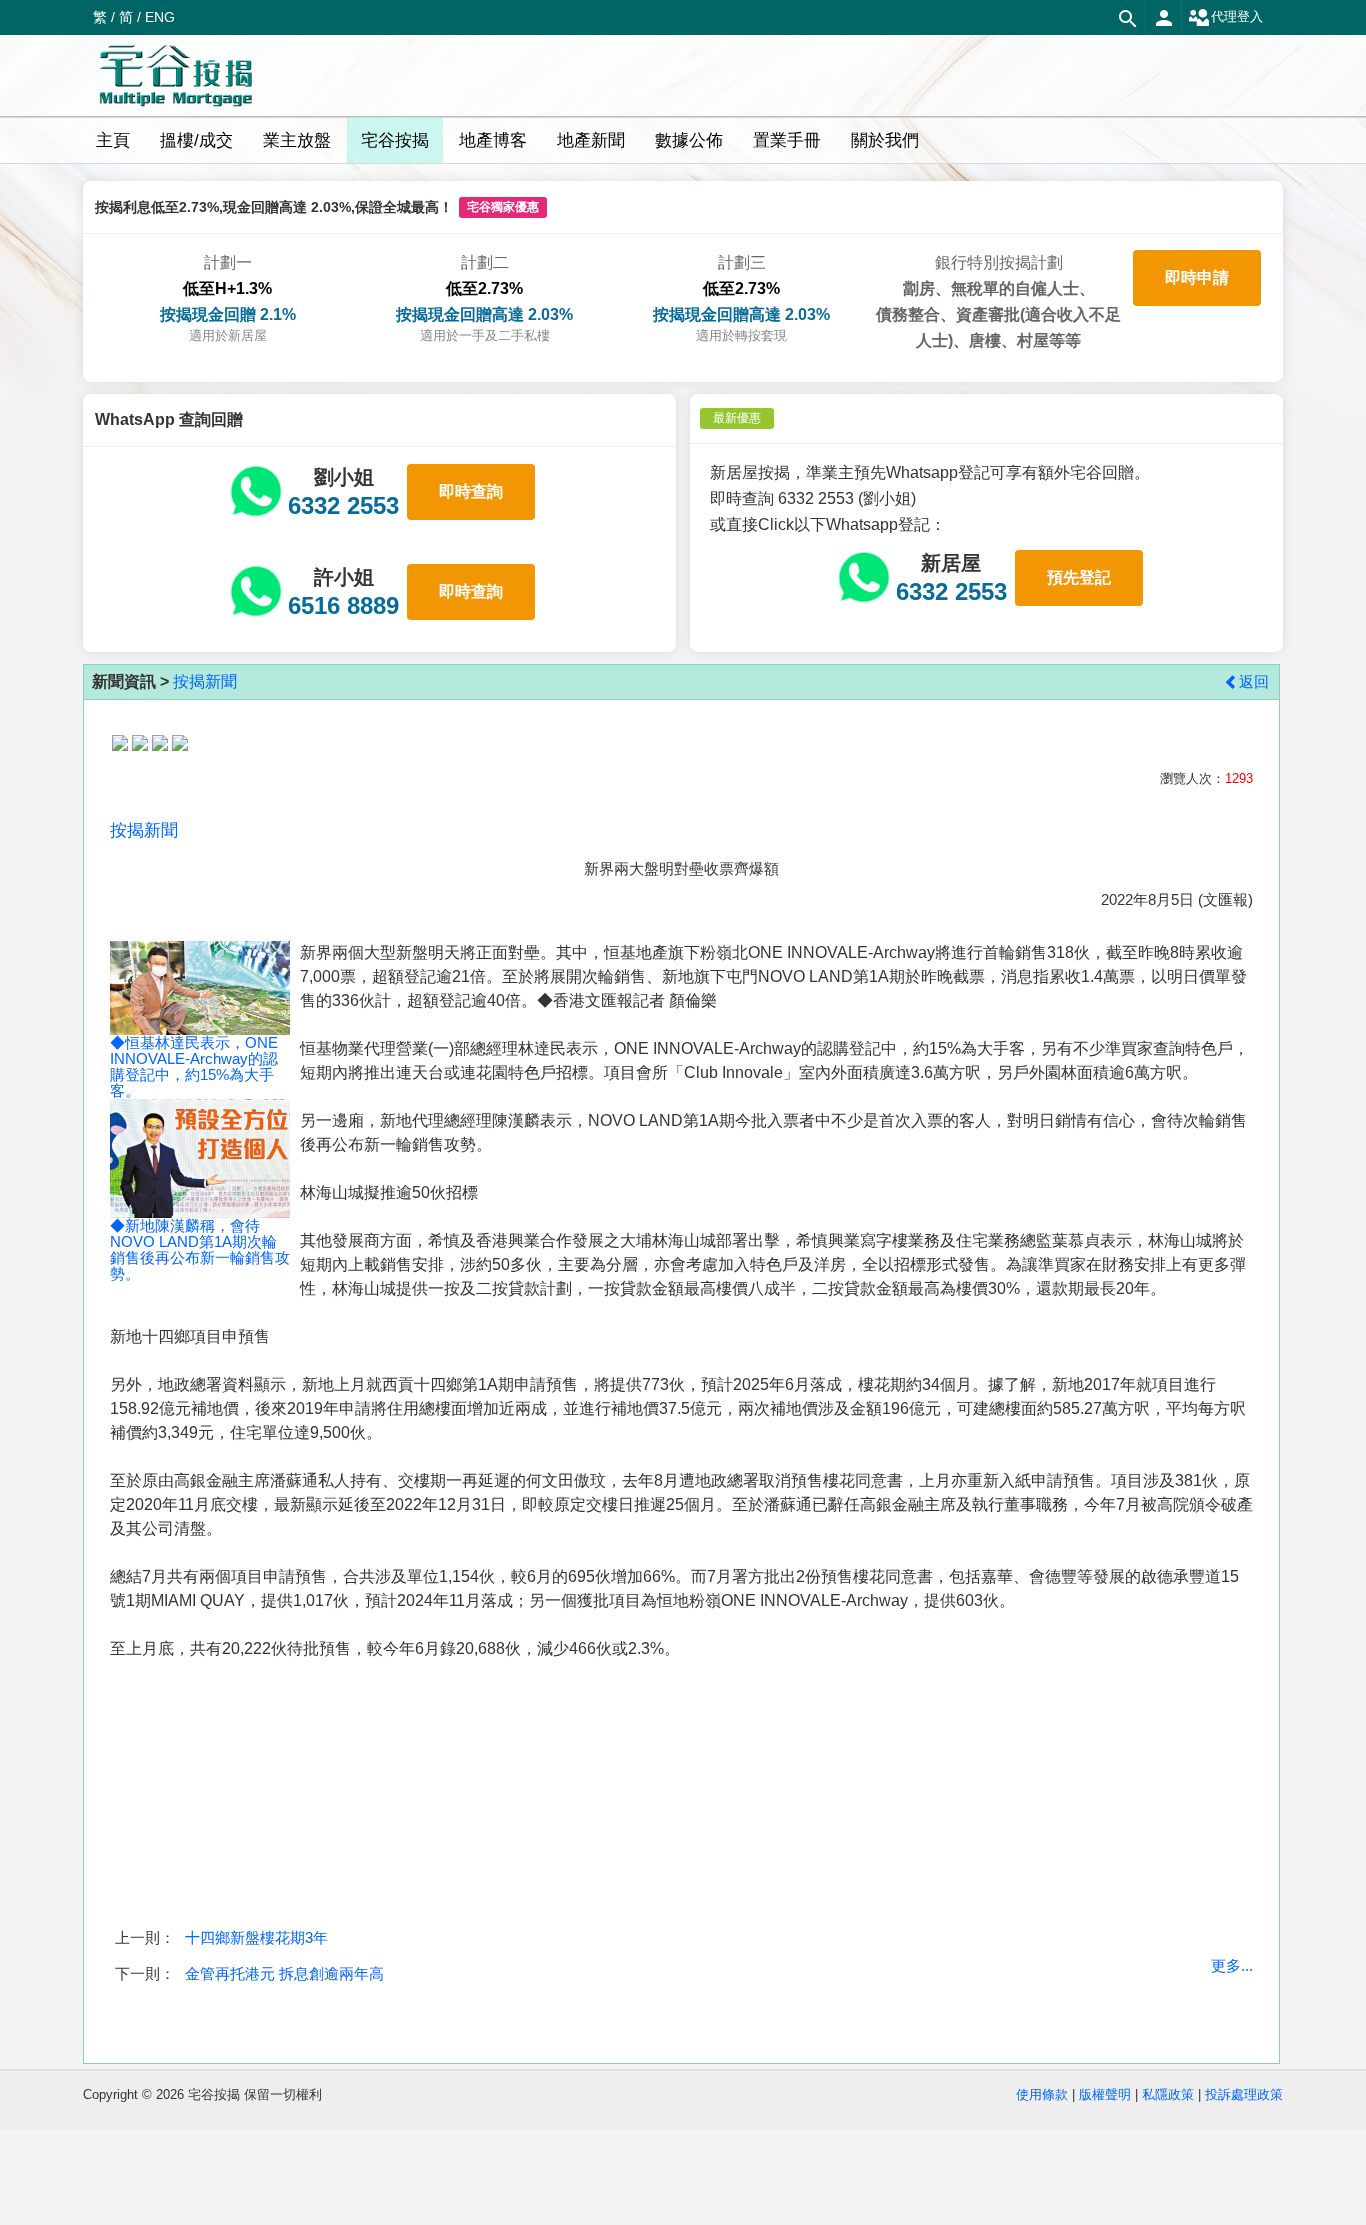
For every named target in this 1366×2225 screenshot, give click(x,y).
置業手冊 (787, 140)
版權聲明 (1105, 2094)
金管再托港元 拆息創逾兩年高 (284, 1973)
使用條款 (1042, 2094)
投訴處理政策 (1244, 2094)
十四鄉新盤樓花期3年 (256, 1937)
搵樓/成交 (196, 140)
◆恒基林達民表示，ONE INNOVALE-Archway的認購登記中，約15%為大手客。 (194, 1066)
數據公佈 (689, 140)
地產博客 (493, 140)
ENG (160, 17)
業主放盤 (297, 140)
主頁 (113, 140)
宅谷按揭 (395, 140)
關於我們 (885, 140)
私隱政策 (1168, 2094)
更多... (1232, 1965)
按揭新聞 (205, 681)
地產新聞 (591, 140)
